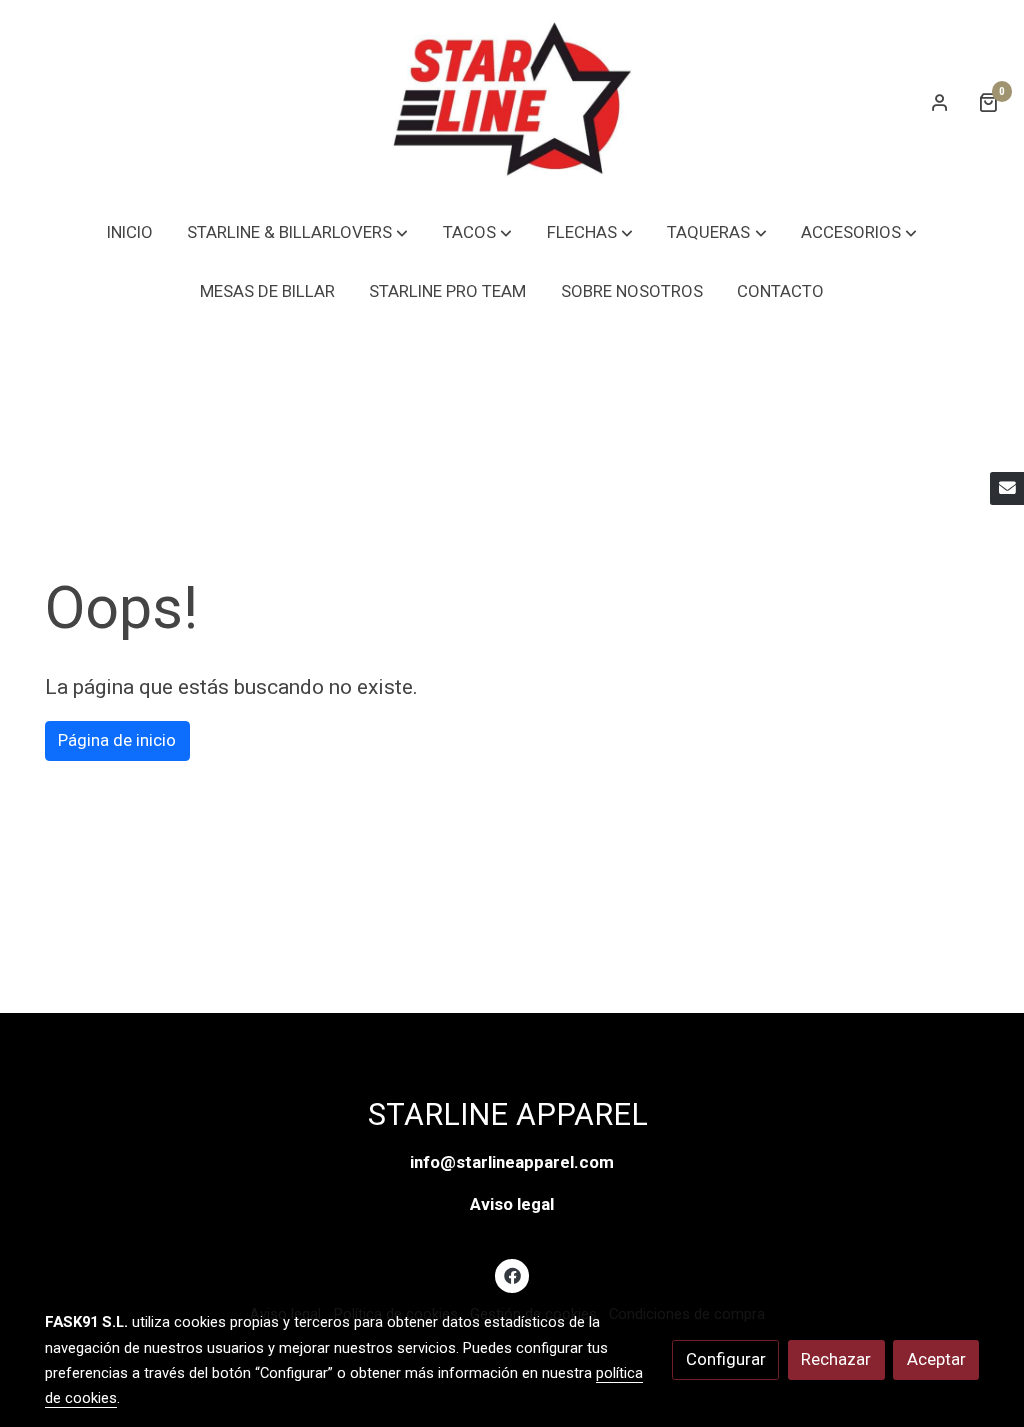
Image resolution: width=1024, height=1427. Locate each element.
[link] (512, 101)
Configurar (726, 1359)
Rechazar (836, 1359)
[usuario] (940, 102)
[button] (297, 232)
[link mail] (1007, 489)
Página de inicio (117, 740)
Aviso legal (512, 1204)
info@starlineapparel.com (512, 1162)
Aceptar (936, 1359)
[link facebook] (512, 1274)
